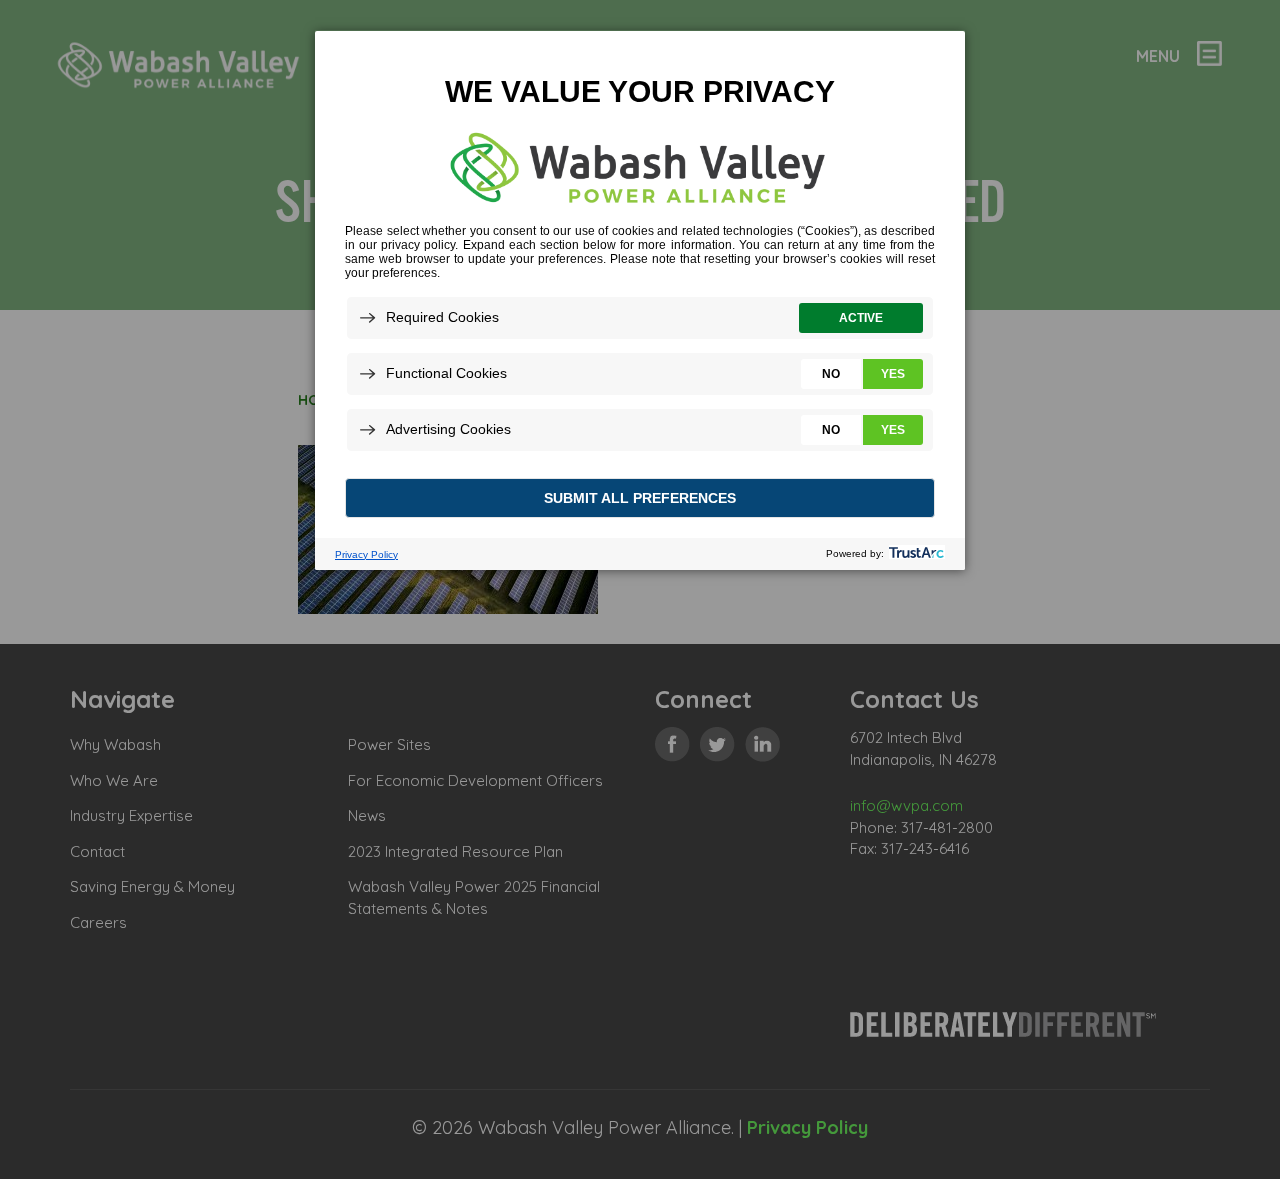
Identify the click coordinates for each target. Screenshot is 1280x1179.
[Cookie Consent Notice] (640, 300)
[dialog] (640, 299)
